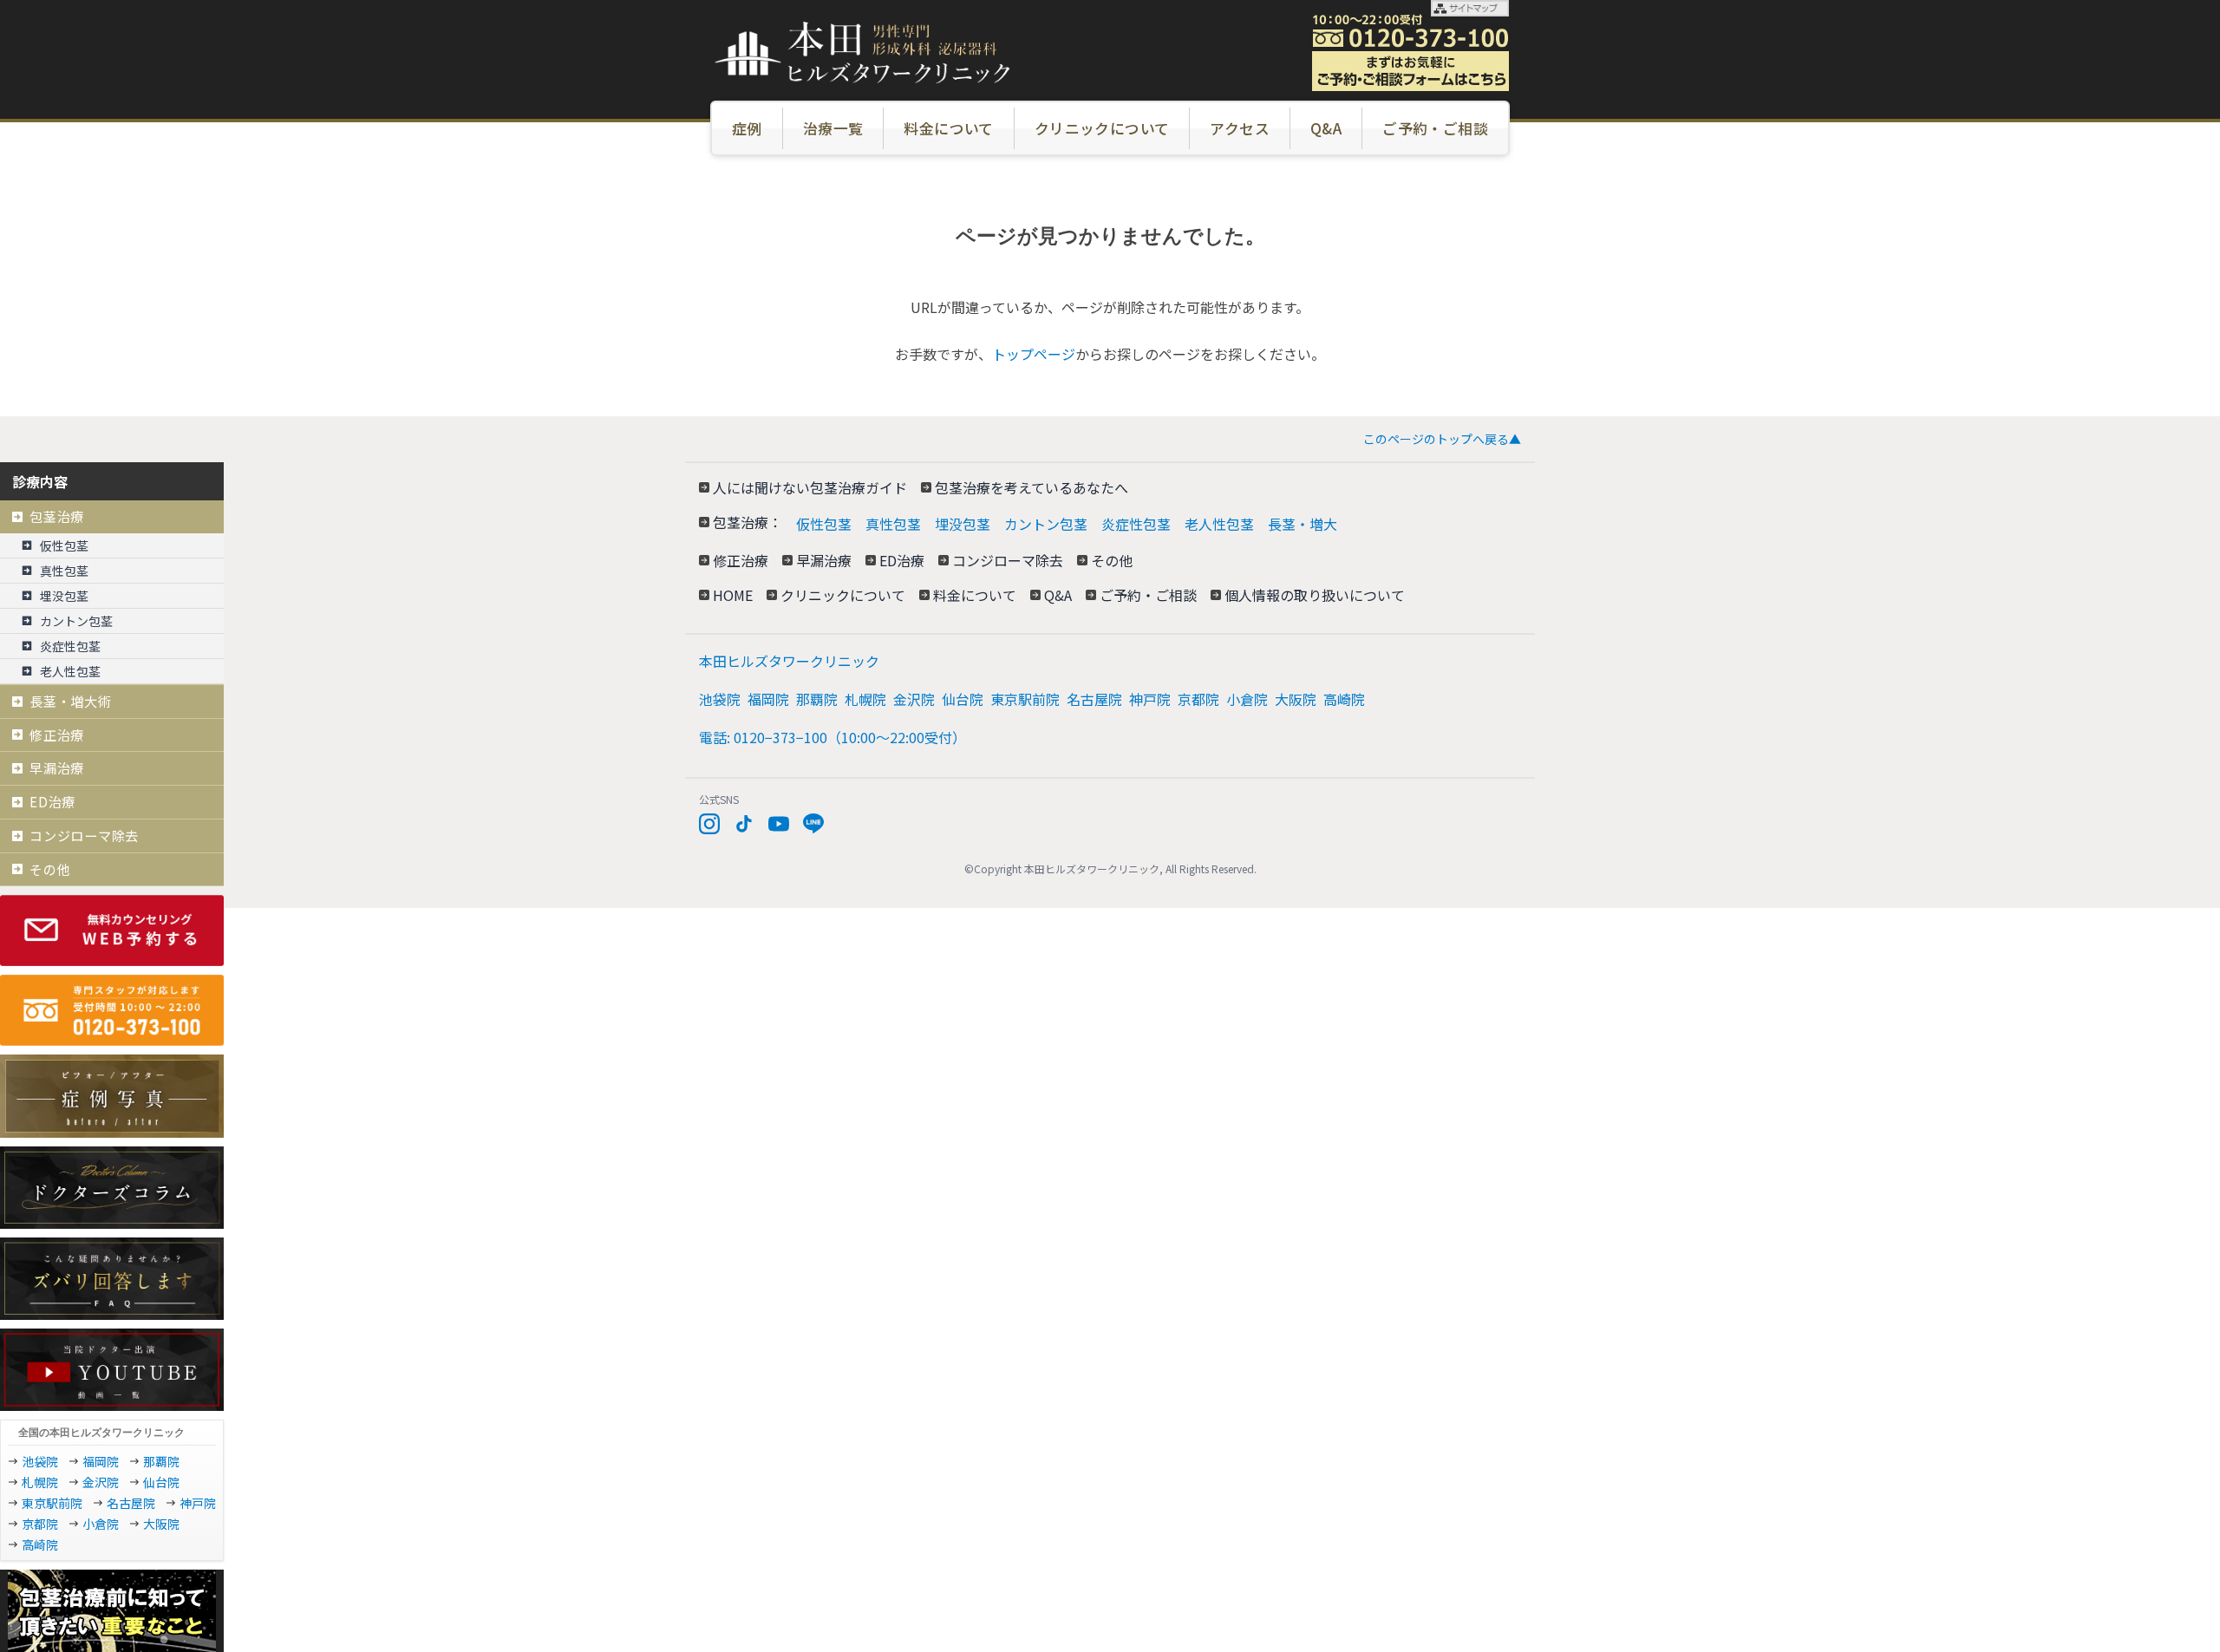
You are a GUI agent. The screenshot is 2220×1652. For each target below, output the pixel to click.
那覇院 (817, 699)
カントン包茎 (1046, 524)
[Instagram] (709, 824)
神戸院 (1150, 699)
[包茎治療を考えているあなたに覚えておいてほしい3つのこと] (112, 1611)
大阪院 (1296, 699)
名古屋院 (1094, 699)
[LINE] (813, 824)
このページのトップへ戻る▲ (1442, 439)
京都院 (1198, 699)
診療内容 (40, 481)
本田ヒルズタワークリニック (789, 661)
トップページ (1034, 354)
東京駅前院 (1025, 699)
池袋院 (720, 699)
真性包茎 (893, 524)
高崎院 (1344, 699)
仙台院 (963, 699)
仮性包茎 (824, 524)
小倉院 (1247, 699)
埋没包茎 (963, 524)
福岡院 (768, 699)
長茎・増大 (1303, 524)
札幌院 (865, 699)
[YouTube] (779, 824)
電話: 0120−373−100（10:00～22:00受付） (832, 737)
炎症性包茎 (1136, 524)
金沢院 (914, 699)
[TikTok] (744, 824)
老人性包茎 (1219, 524)
